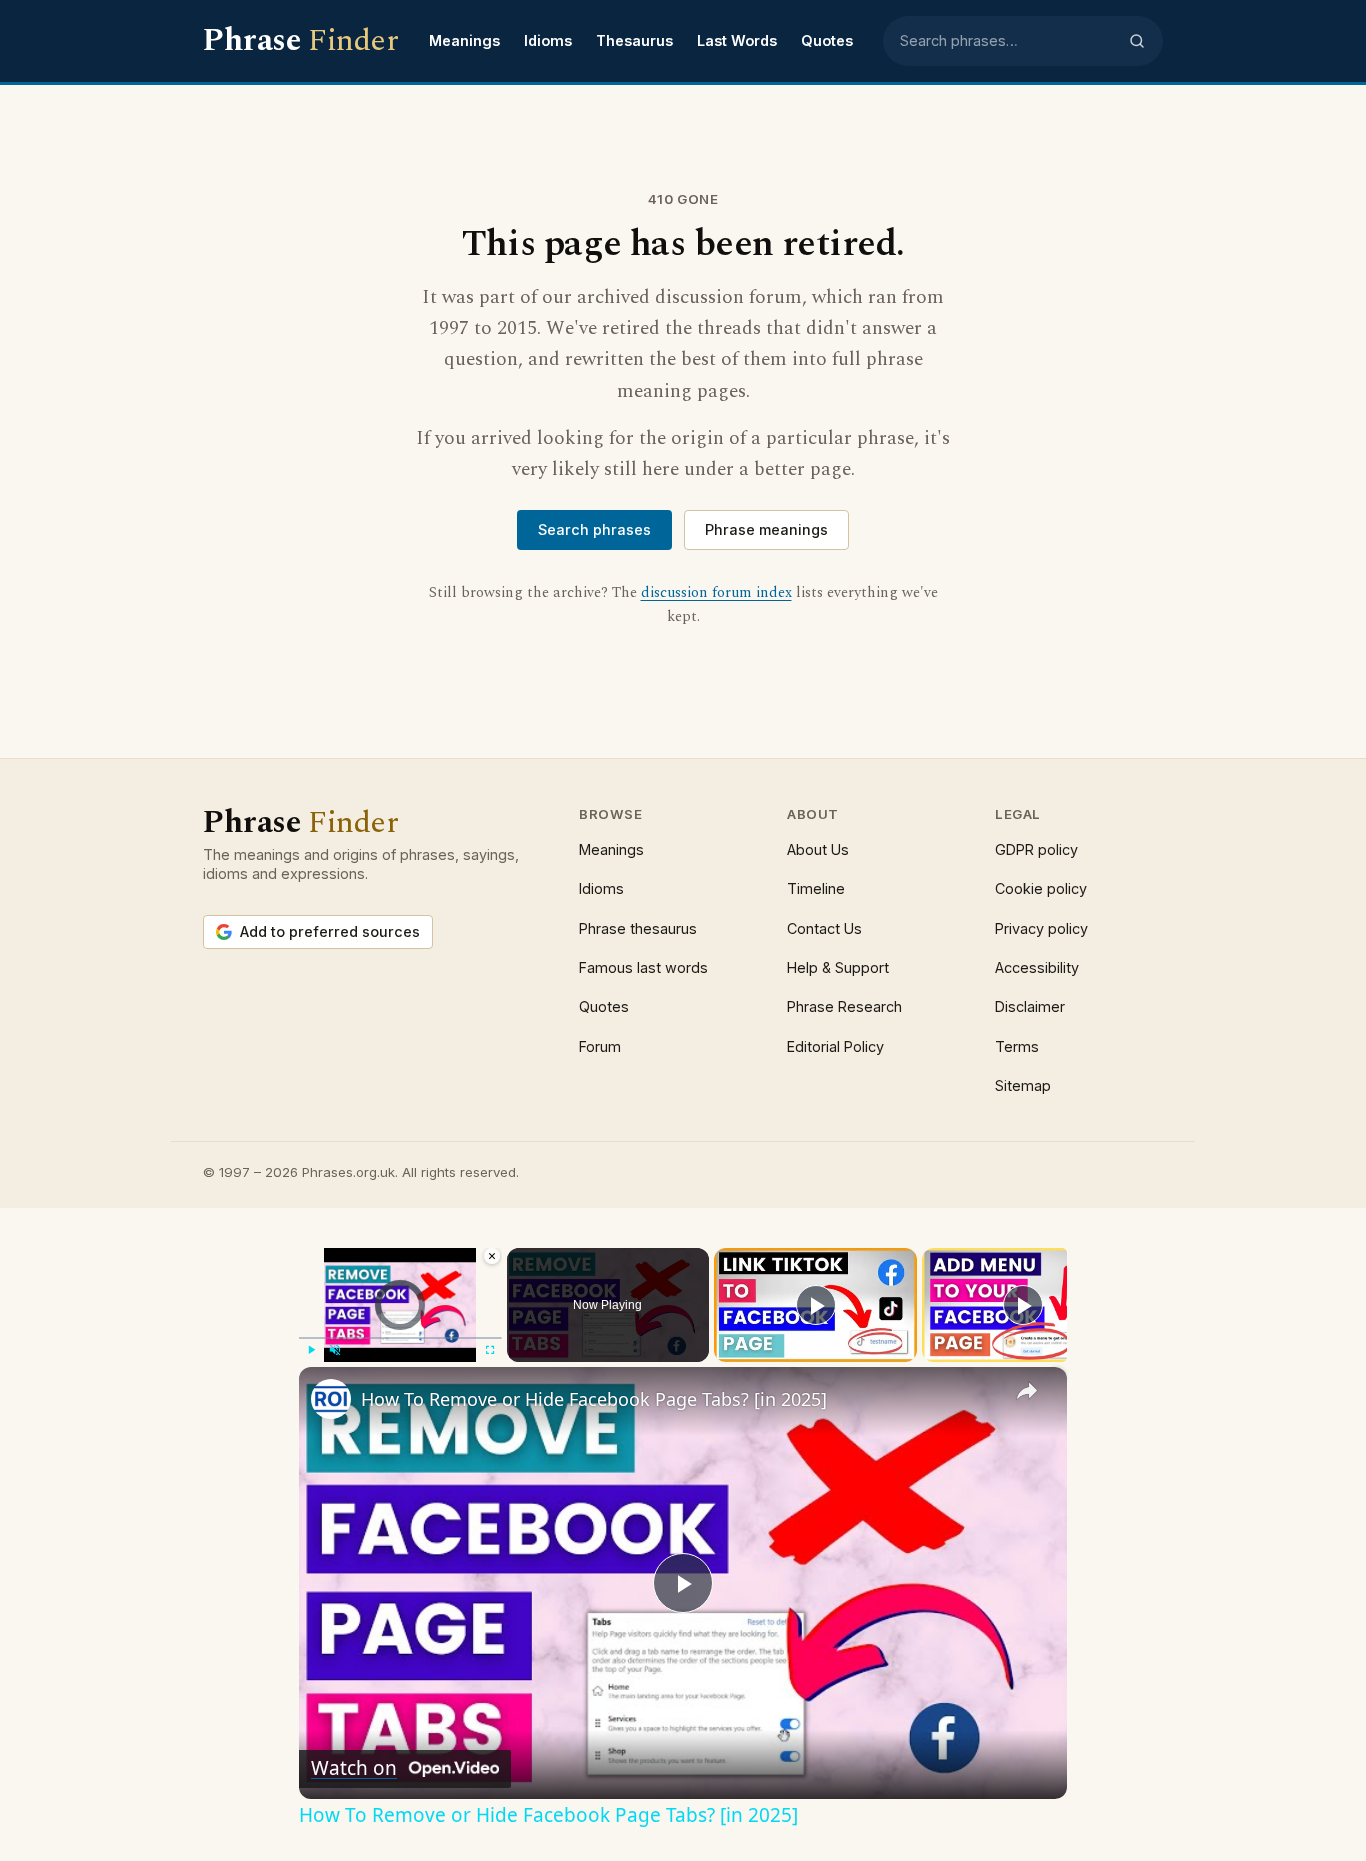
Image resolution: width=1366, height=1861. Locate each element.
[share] (1027, 1391)
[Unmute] (335, 1350)
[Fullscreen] (490, 1350)
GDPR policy (1036, 849)
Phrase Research (844, 1006)
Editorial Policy (835, 1046)
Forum (600, 1046)
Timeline (816, 888)
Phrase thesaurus (638, 928)
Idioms (548, 40)
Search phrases (594, 529)
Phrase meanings (766, 529)
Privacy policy (1041, 928)
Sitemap (1023, 1085)
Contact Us (824, 928)
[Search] (1137, 41)
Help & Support (838, 967)
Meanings (464, 40)
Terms (1017, 1046)
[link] (331, 1399)
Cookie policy (1041, 888)
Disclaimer (1030, 1006)
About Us (818, 849)
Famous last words (643, 967)
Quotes (827, 40)
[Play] (311, 1350)
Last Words (737, 40)
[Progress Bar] (400, 1338)
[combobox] (1008, 41)
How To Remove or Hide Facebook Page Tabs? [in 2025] (594, 1399)
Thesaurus (634, 40)
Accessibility (1037, 967)
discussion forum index (716, 593)
